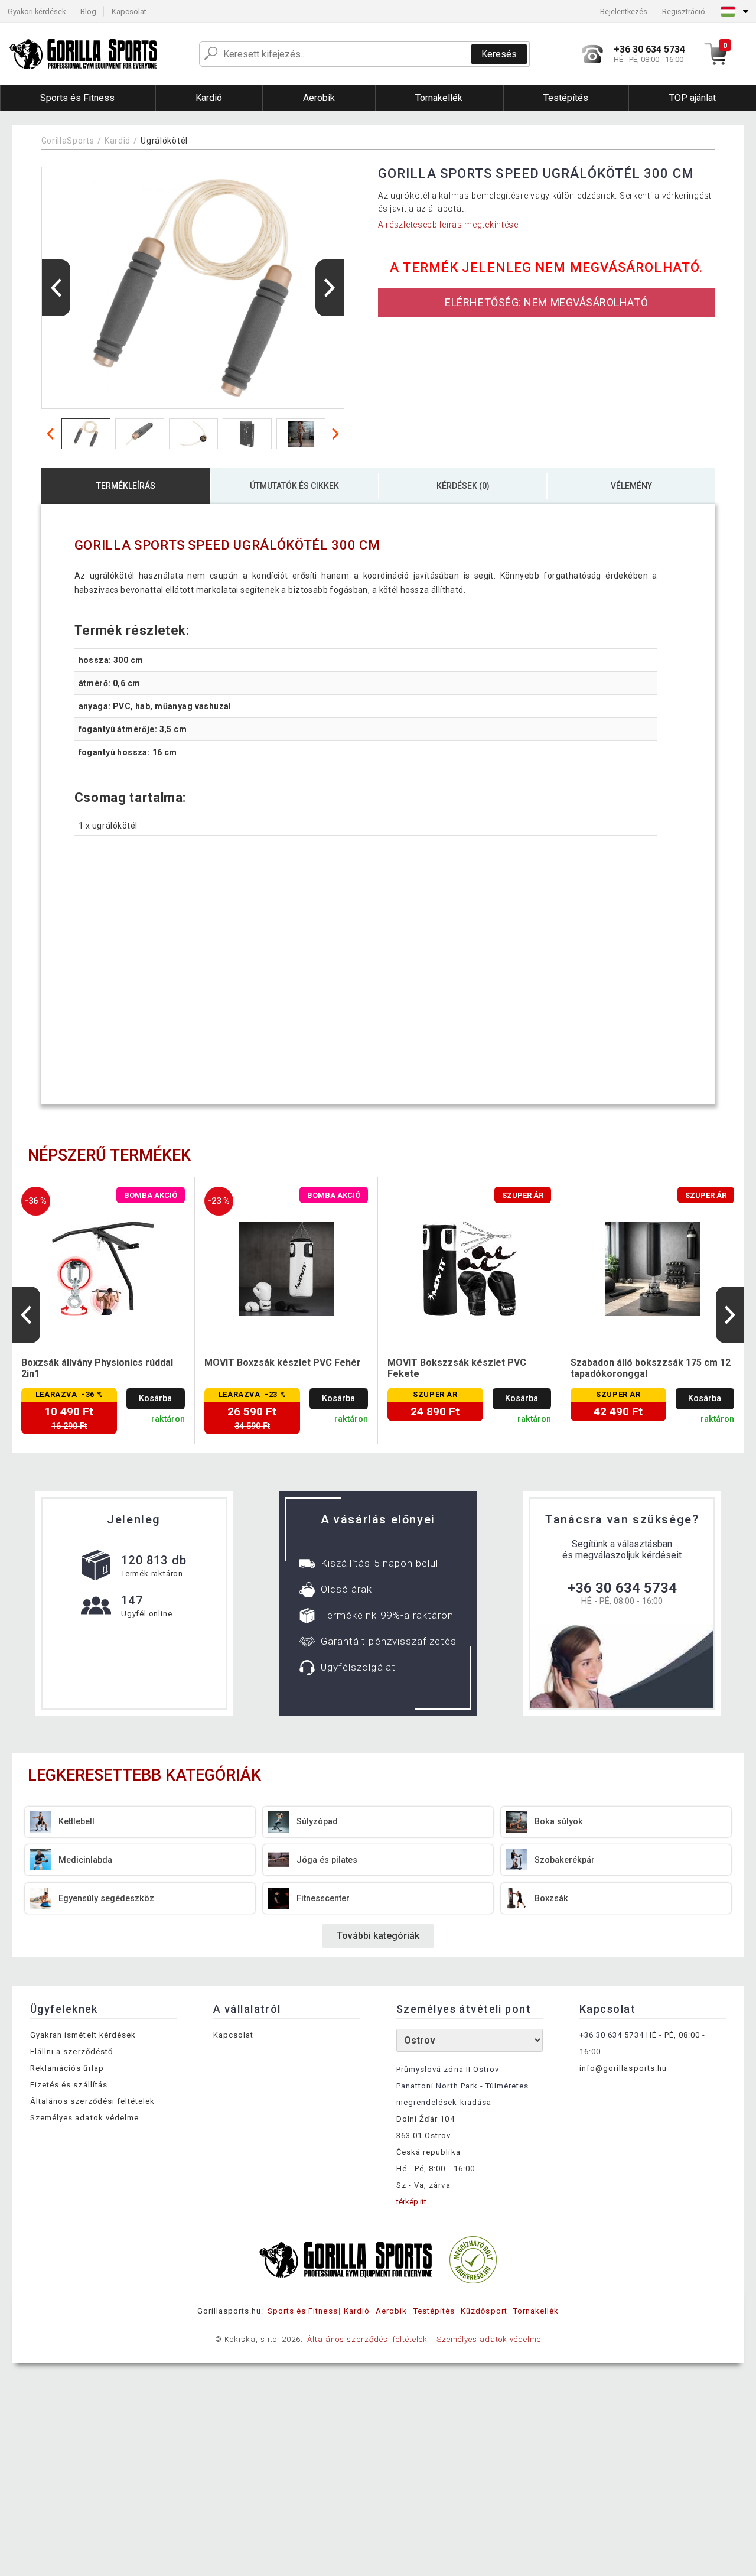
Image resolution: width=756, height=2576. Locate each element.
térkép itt (411, 2202)
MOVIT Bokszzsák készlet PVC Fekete (457, 1368)
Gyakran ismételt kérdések (83, 2035)
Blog (88, 12)
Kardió (118, 141)
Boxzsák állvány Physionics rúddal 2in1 (97, 1368)
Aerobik (391, 2311)
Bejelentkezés (624, 12)
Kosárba (155, 1399)
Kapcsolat (129, 12)
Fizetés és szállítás (69, 2085)
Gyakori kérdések (37, 12)
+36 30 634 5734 (622, 1588)
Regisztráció (684, 12)
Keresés (499, 54)
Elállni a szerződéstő (71, 2052)
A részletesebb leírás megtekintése (448, 225)
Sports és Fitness (303, 2311)
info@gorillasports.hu (623, 2068)
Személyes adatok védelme (84, 2118)
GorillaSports (68, 141)
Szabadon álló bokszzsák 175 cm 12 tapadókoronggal (651, 1368)
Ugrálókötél (164, 141)
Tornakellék (536, 2311)
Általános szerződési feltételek (92, 2101)
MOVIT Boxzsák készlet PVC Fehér (283, 1362)
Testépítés (434, 2311)
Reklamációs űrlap (67, 2068)
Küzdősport (484, 2311)
